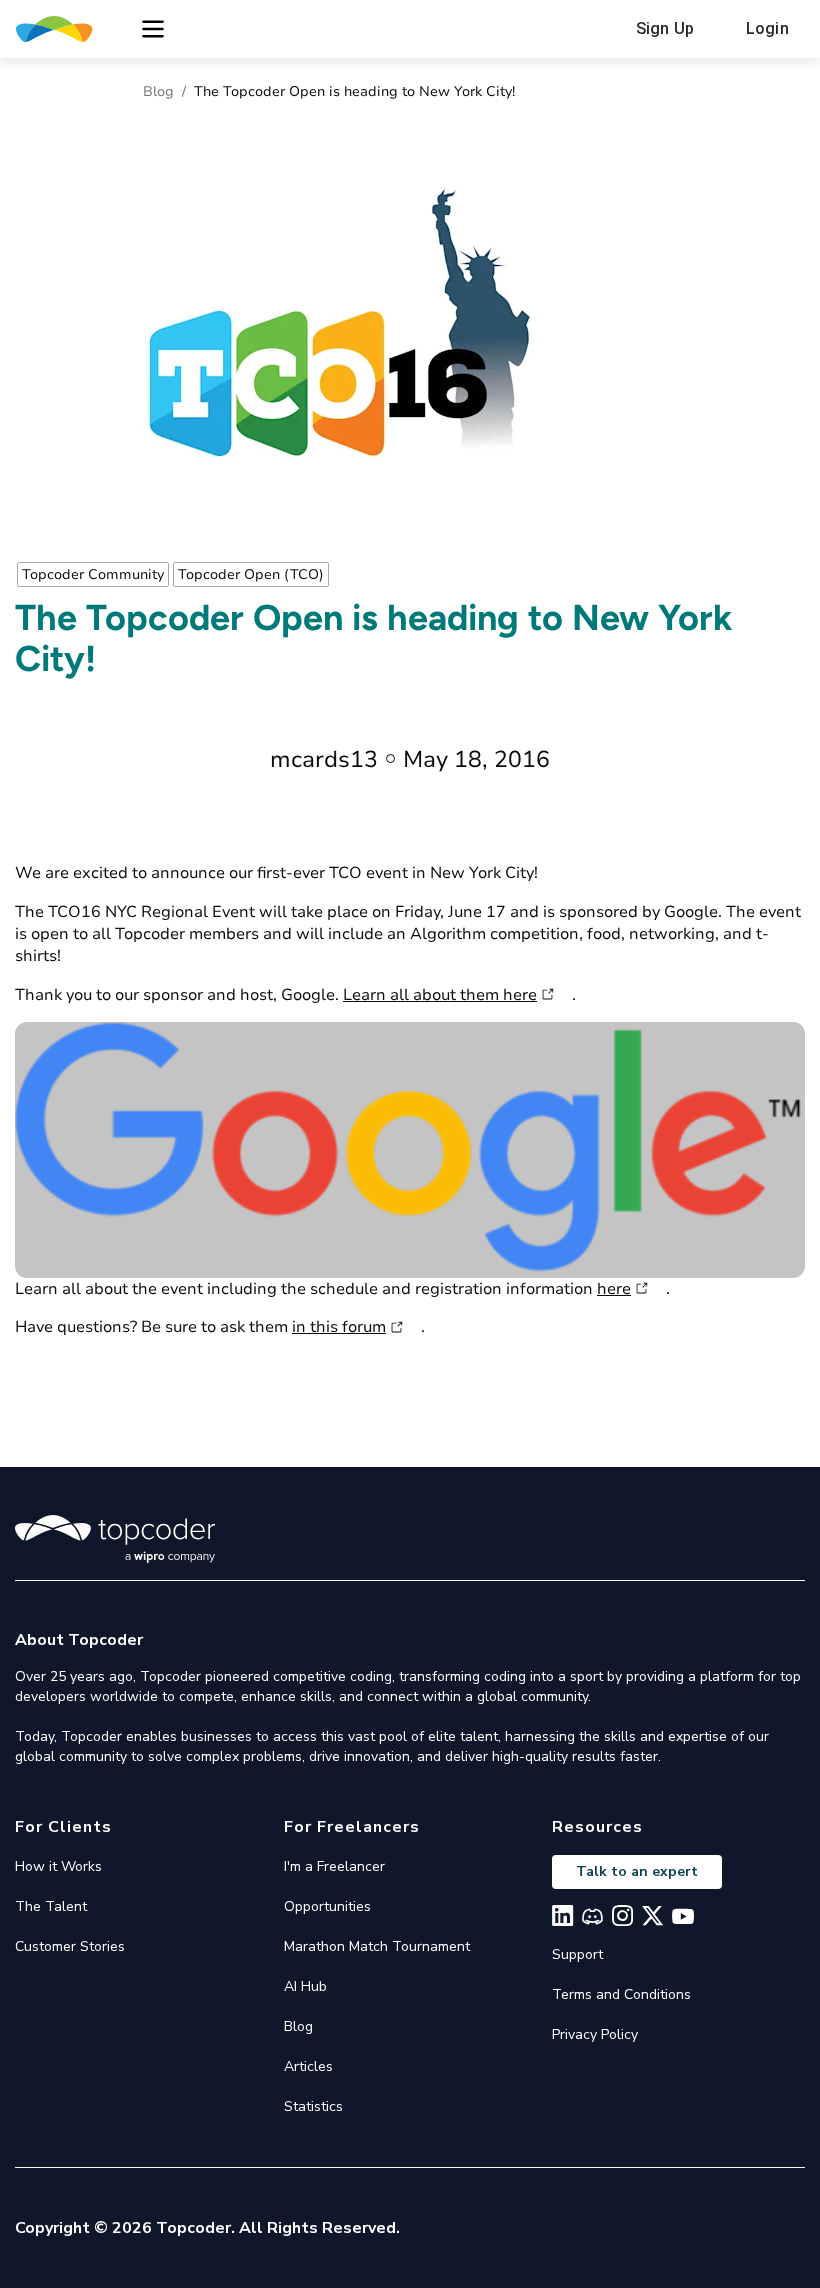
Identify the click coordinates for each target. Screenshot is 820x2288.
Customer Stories (70, 1946)
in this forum (339, 1327)
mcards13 (324, 759)
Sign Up (665, 28)
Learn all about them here (440, 995)
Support (577, 1954)
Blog (158, 91)
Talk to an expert (637, 1871)
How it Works (58, 1866)
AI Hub (305, 1986)
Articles (308, 2066)
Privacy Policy (595, 2034)
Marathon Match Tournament (377, 1946)
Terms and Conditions (621, 1994)
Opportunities (327, 1906)
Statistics (313, 2106)
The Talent (51, 1906)
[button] (153, 29)
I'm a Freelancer (334, 1866)
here (614, 1289)
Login (767, 28)
